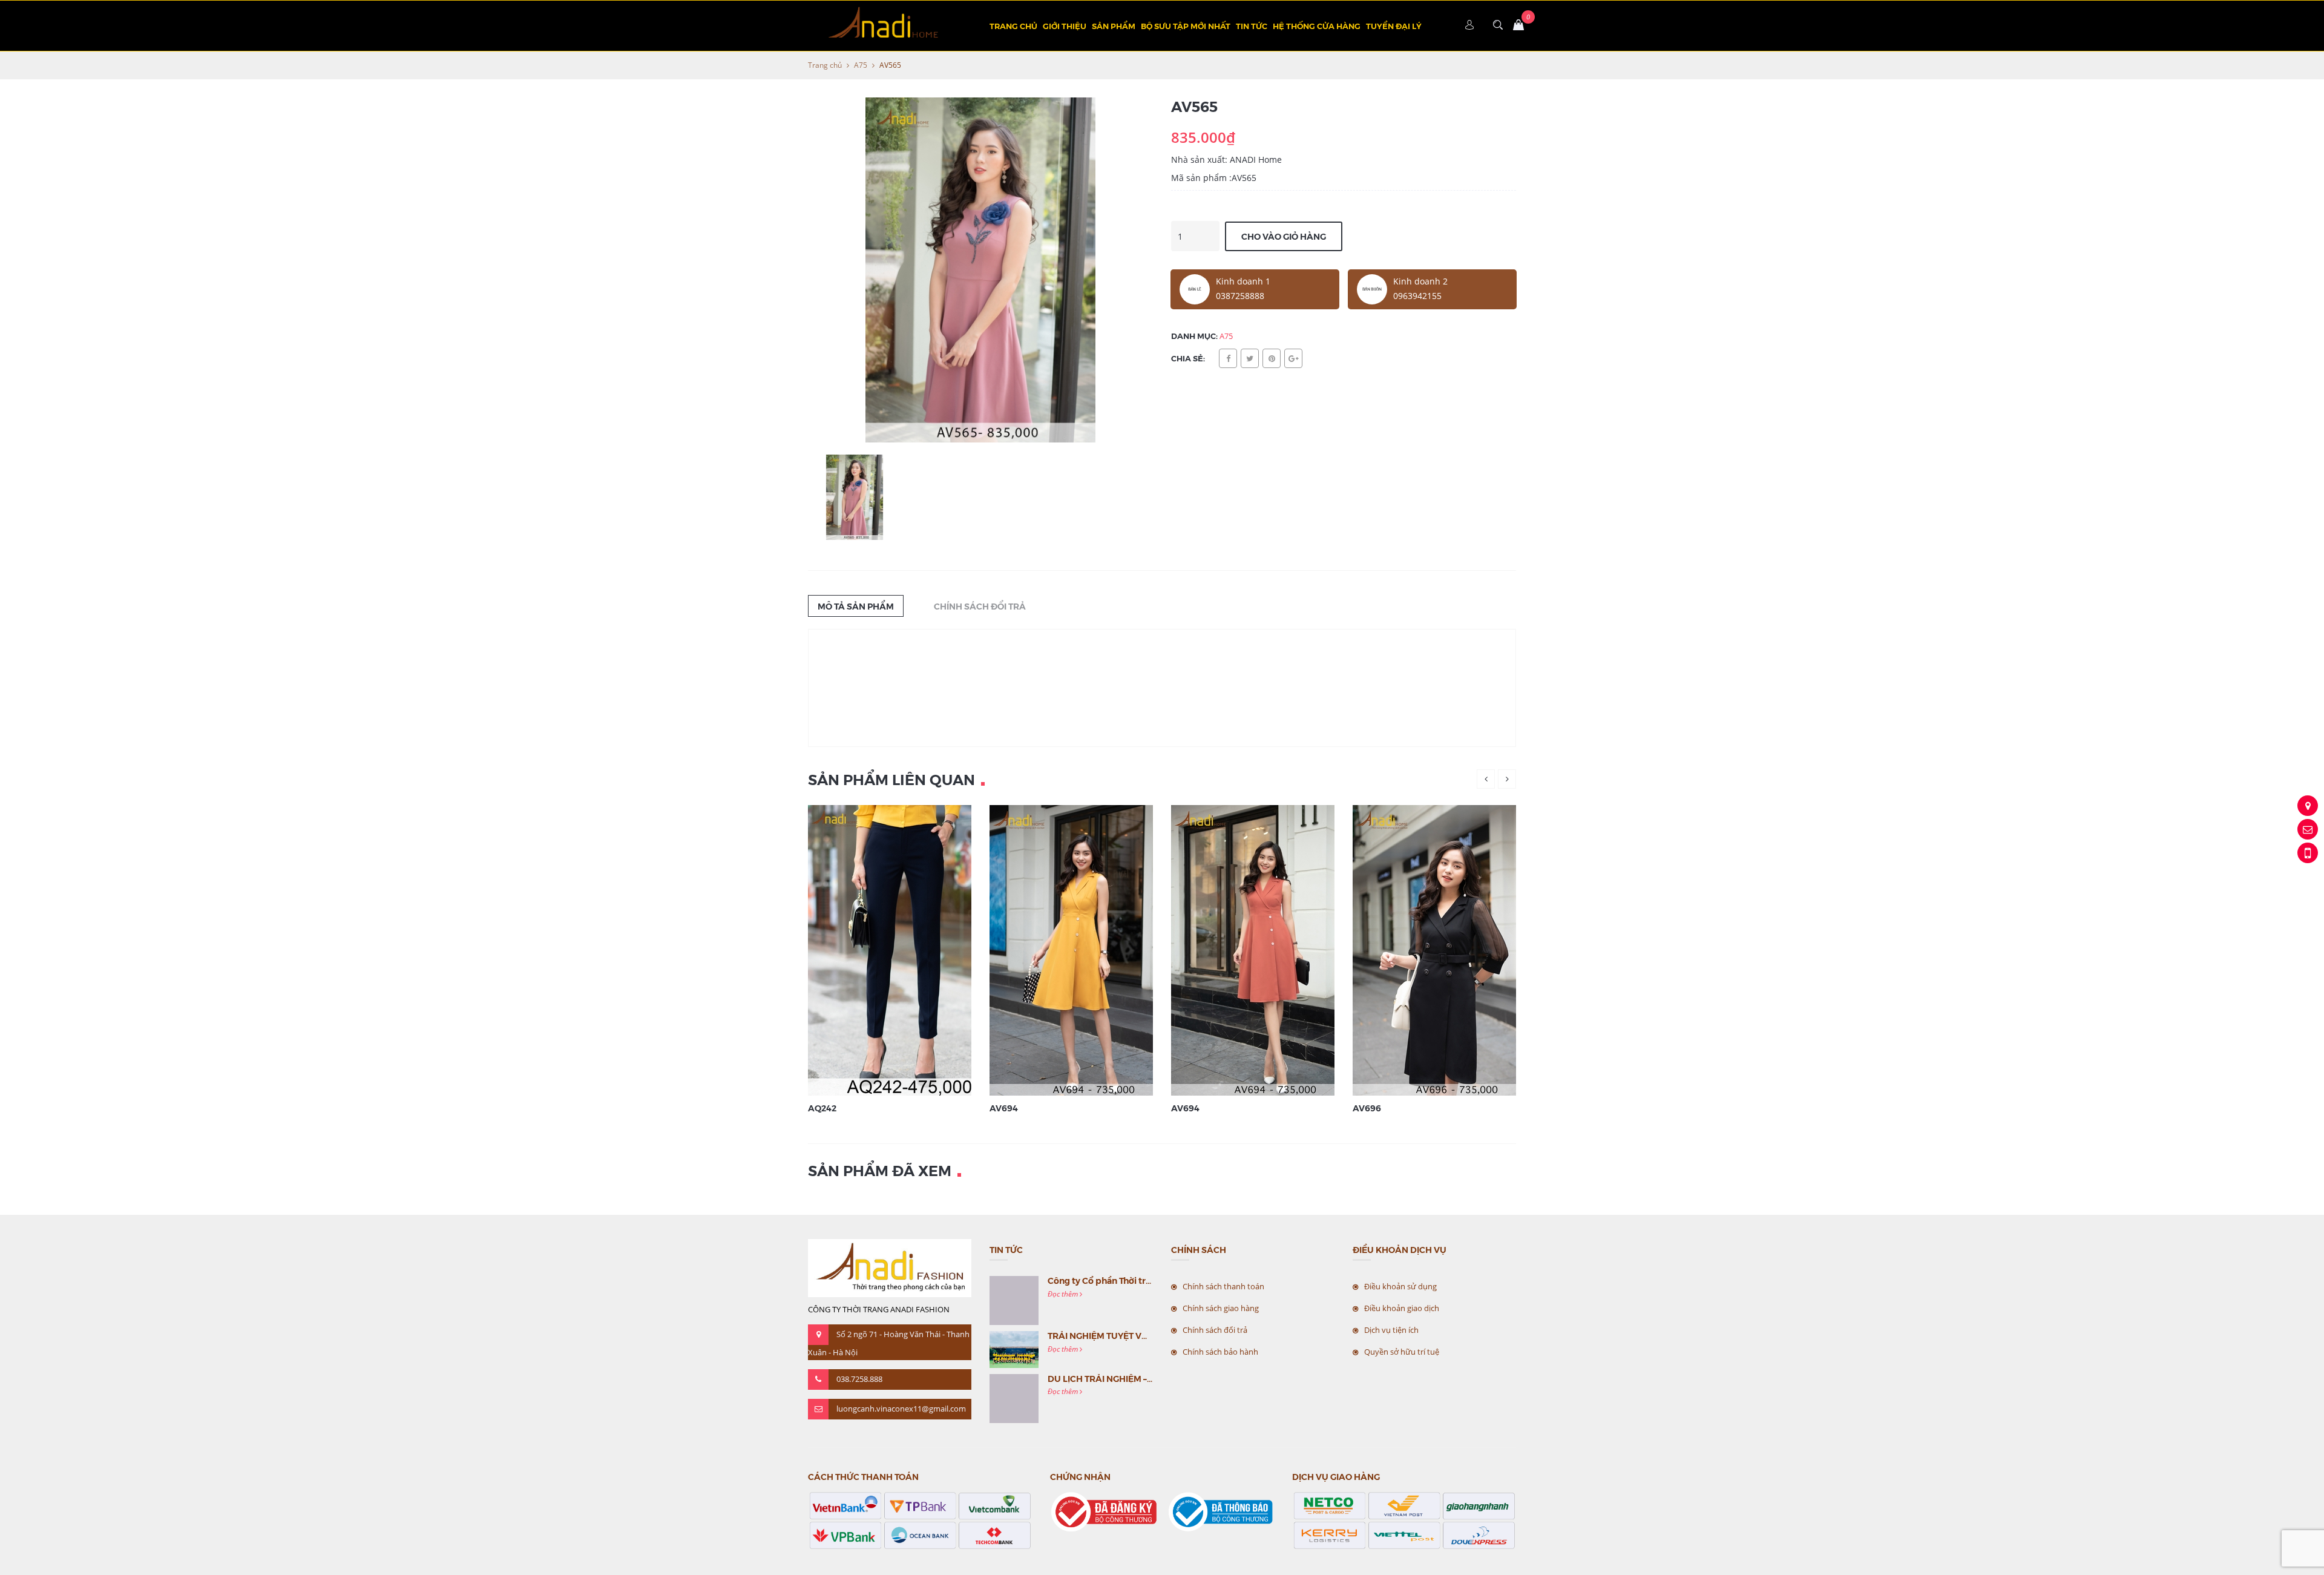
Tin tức (1252, 26)
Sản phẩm (1114, 26)
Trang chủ (1013, 26)
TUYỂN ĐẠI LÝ (1394, 26)
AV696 (1367, 1108)
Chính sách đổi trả (1215, 1330)
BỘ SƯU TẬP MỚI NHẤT (1186, 26)
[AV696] (1449, 949)
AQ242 (822, 1108)
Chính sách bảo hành (1220, 1352)
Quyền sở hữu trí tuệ (1402, 1352)
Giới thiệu (1065, 26)
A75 (861, 65)
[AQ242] (905, 949)
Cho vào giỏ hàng (1284, 236)
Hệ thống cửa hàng (1317, 26)
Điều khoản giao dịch (1402, 1308)
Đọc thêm (1064, 1294)
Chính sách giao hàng (1221, 1308)
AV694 (1004, 1108)
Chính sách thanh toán (1223, 1286)
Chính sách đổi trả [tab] (980, 606)
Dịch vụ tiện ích (1391, 1330)
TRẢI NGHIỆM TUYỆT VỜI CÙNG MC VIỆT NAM (1142, 1335)
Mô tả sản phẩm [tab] (856, 606)
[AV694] (1086, 949)
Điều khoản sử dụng (1400, 1286)
